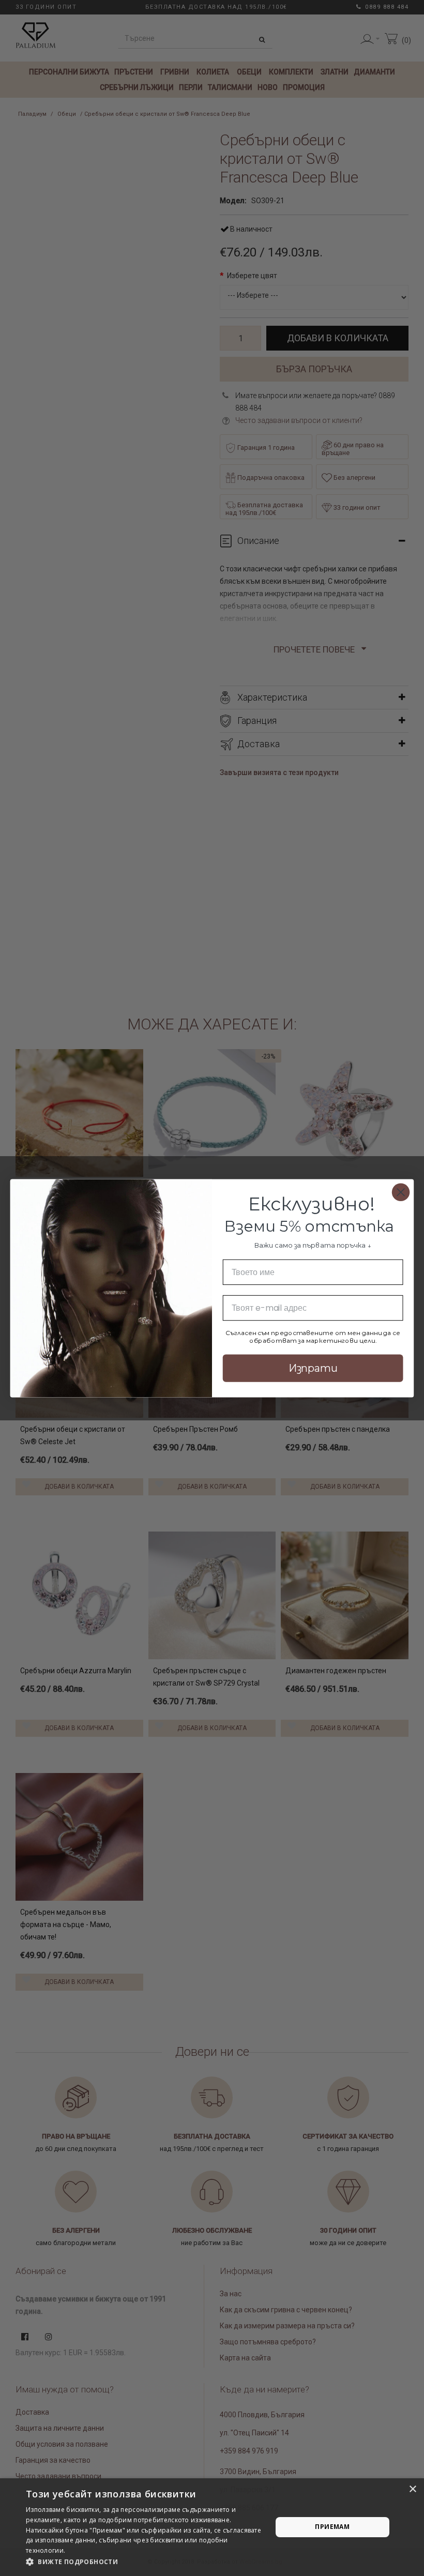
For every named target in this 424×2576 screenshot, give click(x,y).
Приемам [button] (332, 2527)
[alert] (212, 2527)
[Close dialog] (401, 1192)
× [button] (412, 2489)
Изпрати (313, 1368)
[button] (145, 2562)
